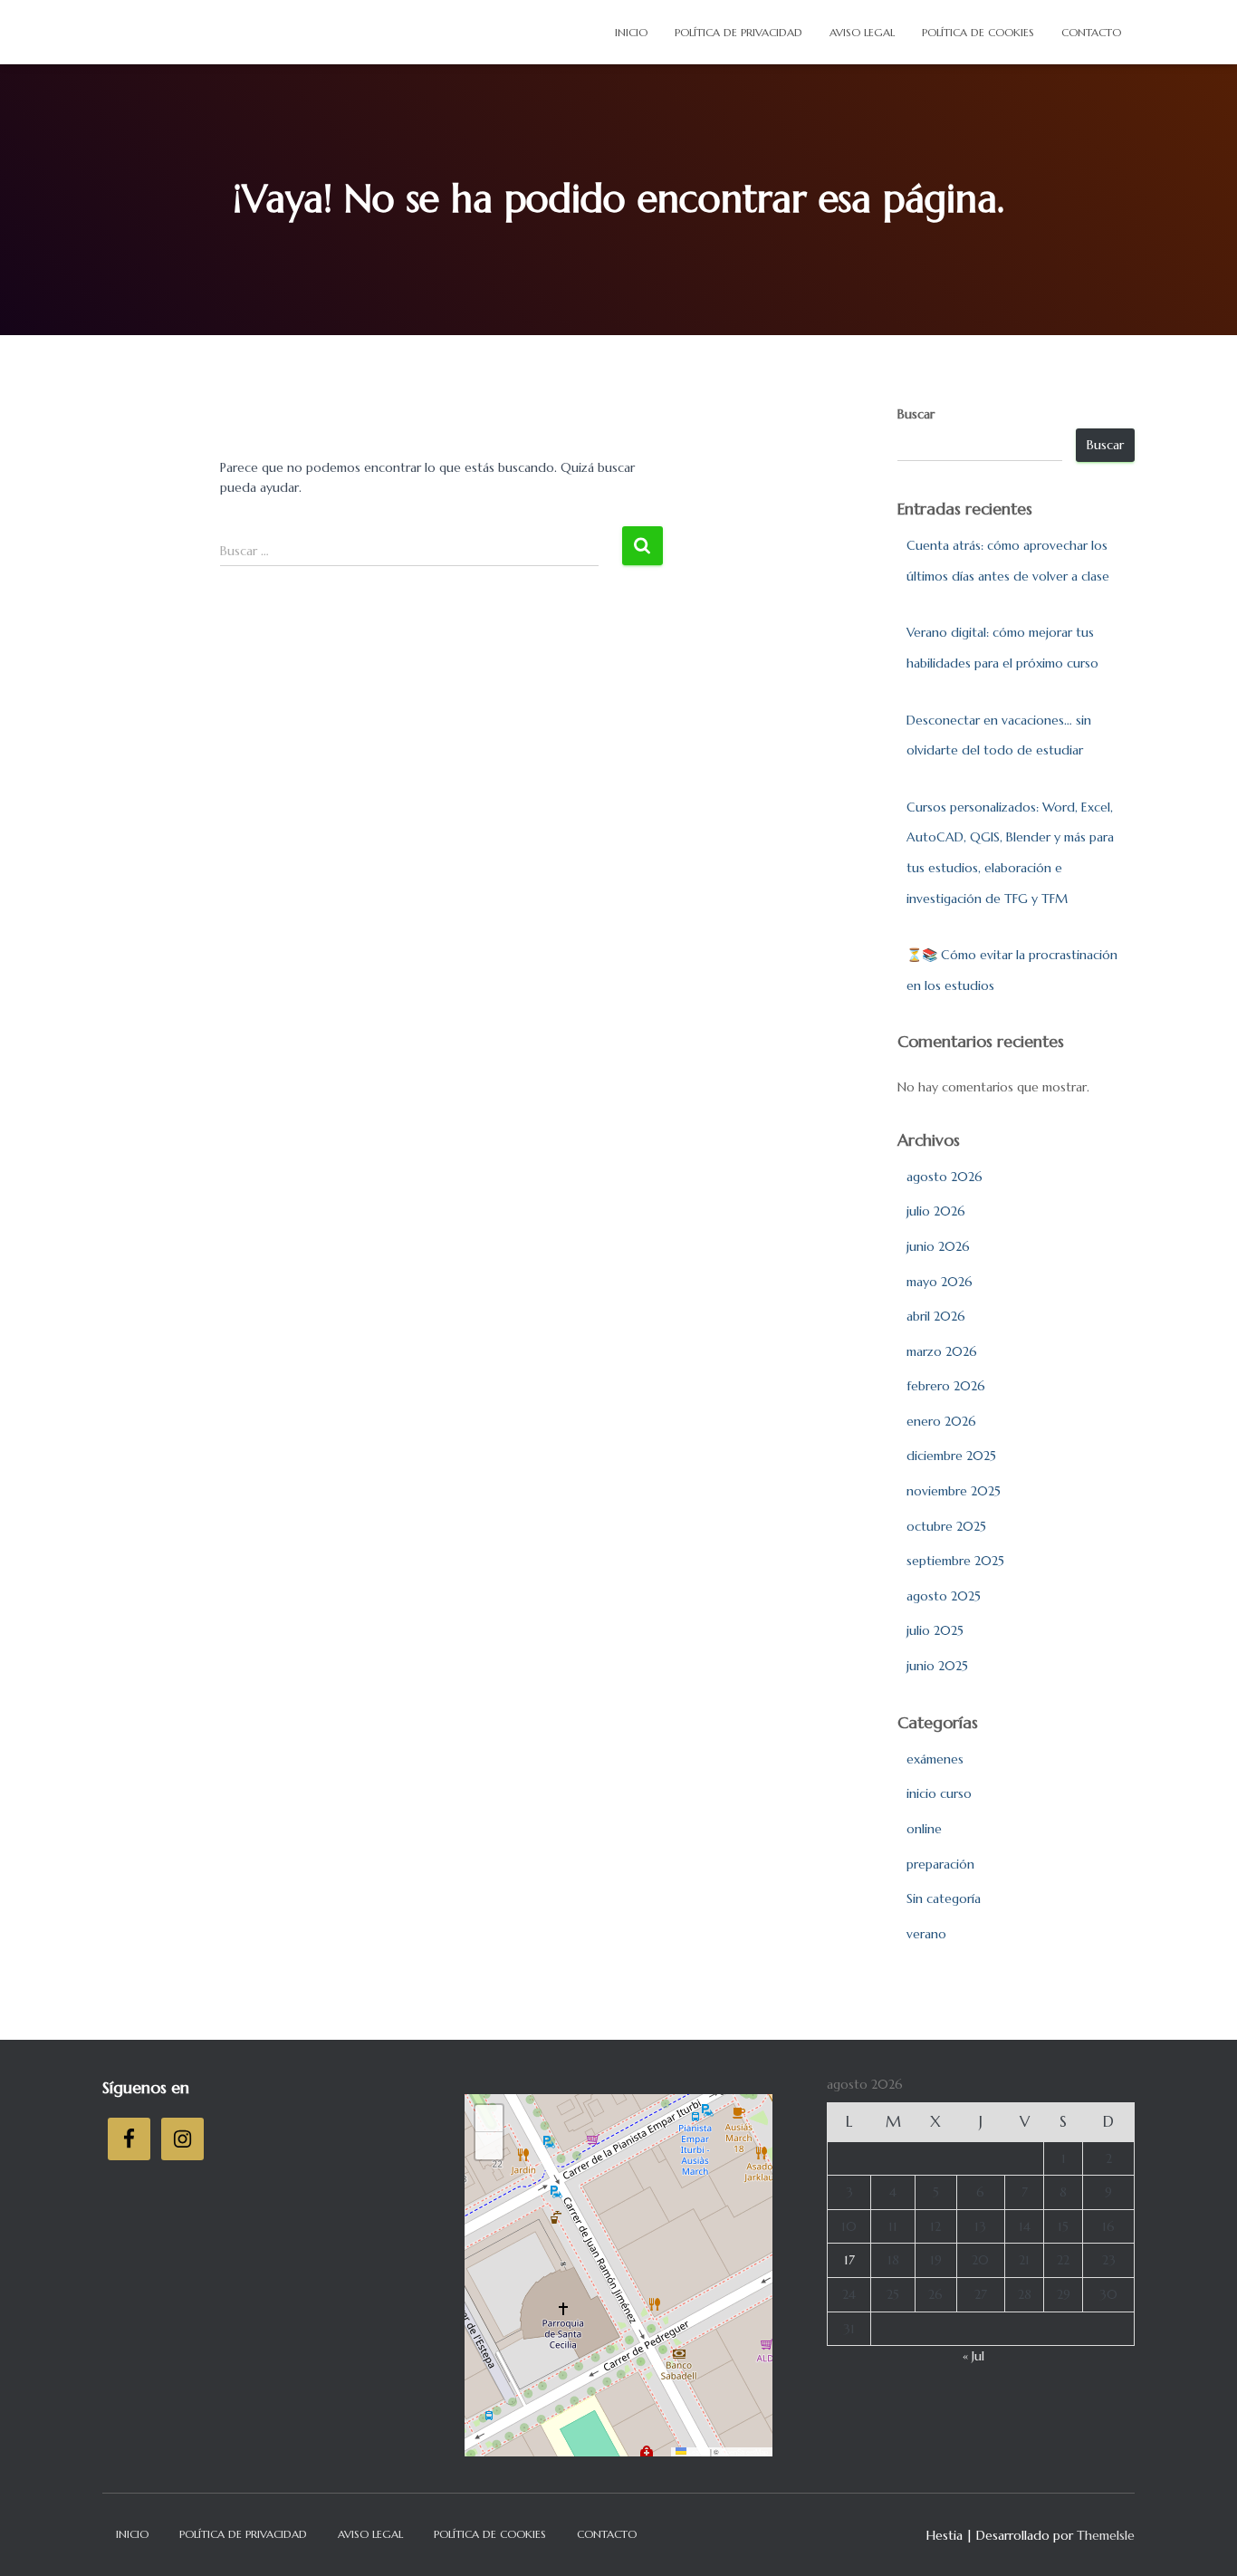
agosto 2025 (944, 1596)
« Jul (973, 2356)
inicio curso (939, 1793)
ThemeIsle (1106, 2535)
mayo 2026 (940, 1282)
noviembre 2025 (954, 1491)
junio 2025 (937, 1666)
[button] (489, 2119)
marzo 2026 (942, 1351)
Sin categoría (944, 1898)
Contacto (1091, 32)
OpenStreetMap (744, 2451)
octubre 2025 (946, 1526)
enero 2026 (941, 1421)
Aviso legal (862, 32)
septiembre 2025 (955, 1561)
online (924, 1829)
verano (926, 1934)
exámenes (935, 1759)
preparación (940, 1864)
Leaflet (697, 2451)
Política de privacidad (738, 32)
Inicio (631, 32)
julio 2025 (935, 1630)
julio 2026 (936, 1211)
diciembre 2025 (951, 1456)
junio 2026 (938, 1246)
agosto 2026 (945, 1177)
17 (849, 2260)
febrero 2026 (946, 1386)
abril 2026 (936, 1316)
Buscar (916, 414)
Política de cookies (978, 32)
